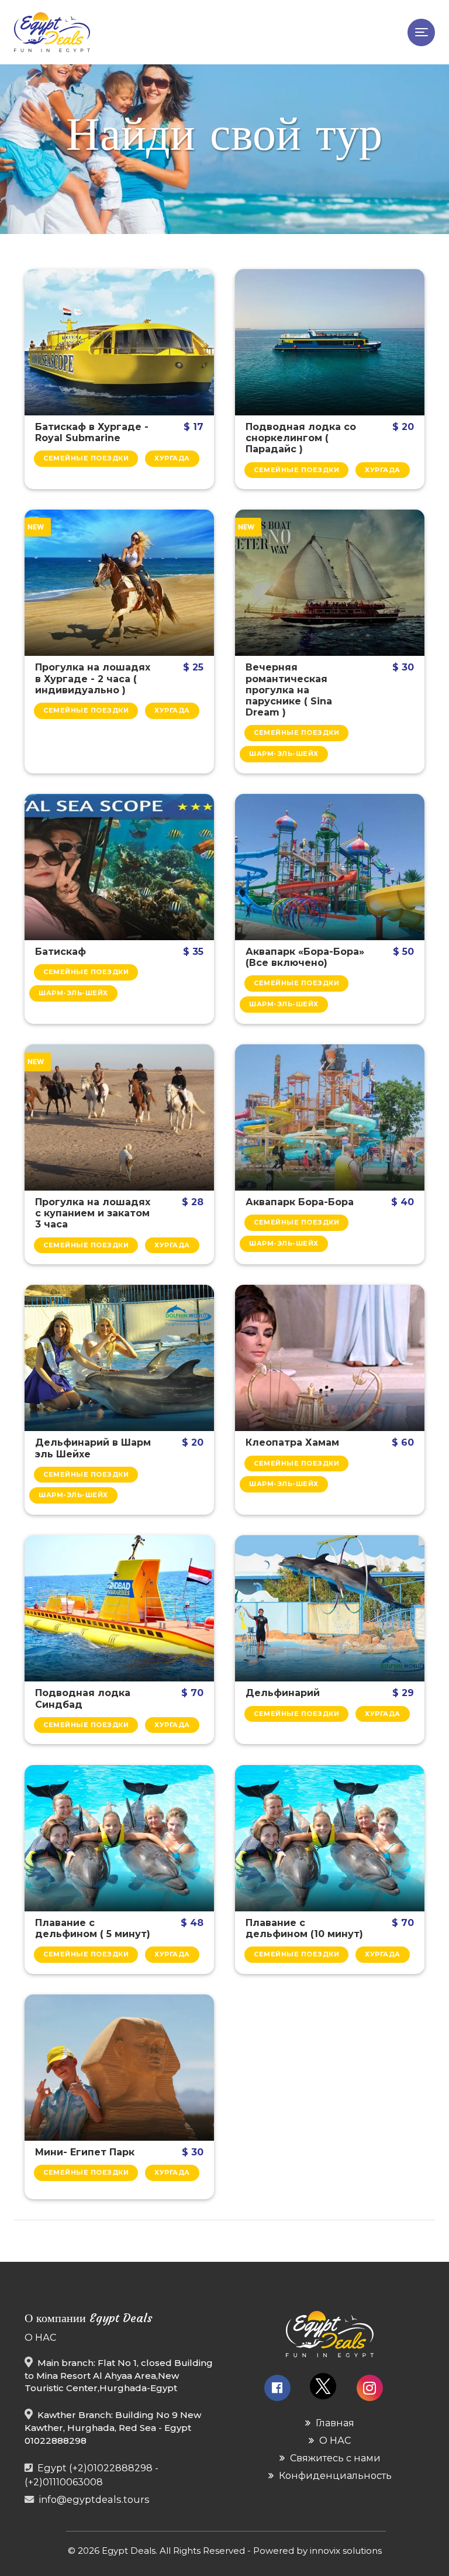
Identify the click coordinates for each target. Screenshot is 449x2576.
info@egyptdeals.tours (94, 2499)
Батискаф (61, 952)
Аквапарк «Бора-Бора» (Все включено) (305, 957)
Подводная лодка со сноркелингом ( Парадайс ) (301, 438)
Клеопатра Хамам (292, 1442)
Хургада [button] (172, 458)
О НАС (334, 2440)
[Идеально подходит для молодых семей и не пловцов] (119, 1608)
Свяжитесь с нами (334, 2458)
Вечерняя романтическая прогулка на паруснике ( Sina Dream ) (289, 690)
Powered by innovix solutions (317, 2551)
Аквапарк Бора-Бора (300, 1202)
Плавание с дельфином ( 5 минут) (93, 1928)
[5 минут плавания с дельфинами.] (119, 1838)
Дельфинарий (283, 1693)
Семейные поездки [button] (86, 458)
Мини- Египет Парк (85, 2152)
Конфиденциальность (334, 2475)
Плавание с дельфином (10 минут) (304, 1928)
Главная (334, 2423)
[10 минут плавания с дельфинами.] (330, 1838)
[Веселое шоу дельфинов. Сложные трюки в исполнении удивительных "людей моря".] (119, 1358)
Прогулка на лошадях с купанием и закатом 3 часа (93, 1213)
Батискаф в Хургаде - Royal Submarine (92, 432)
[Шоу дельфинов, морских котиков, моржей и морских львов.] (330, 1608)
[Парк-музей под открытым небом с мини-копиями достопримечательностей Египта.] (119, 2068)
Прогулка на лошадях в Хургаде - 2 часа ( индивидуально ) (93, 678)
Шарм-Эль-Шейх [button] (284, 754)
